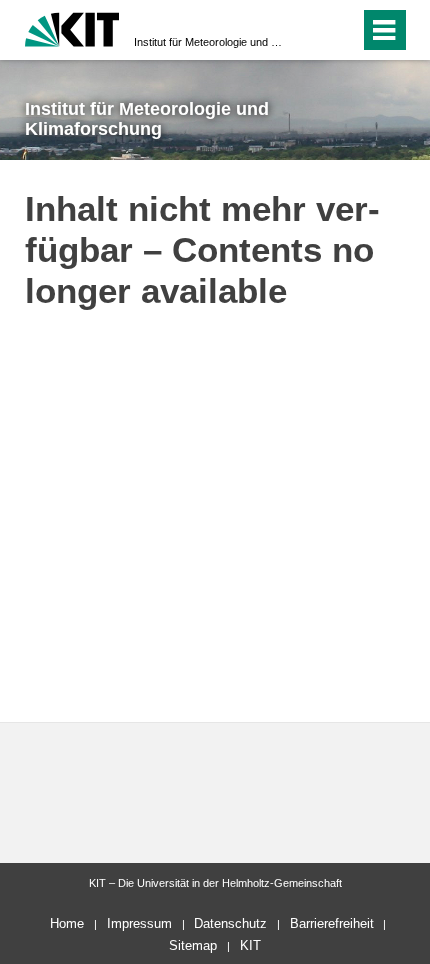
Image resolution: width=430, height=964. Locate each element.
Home (67, 923)
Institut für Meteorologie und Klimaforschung (209, 42)
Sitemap (193, 945)
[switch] (308, 30)
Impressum (139, 923)
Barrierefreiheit (332, 923)
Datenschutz (230, 923)
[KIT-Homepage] (72, 27)
